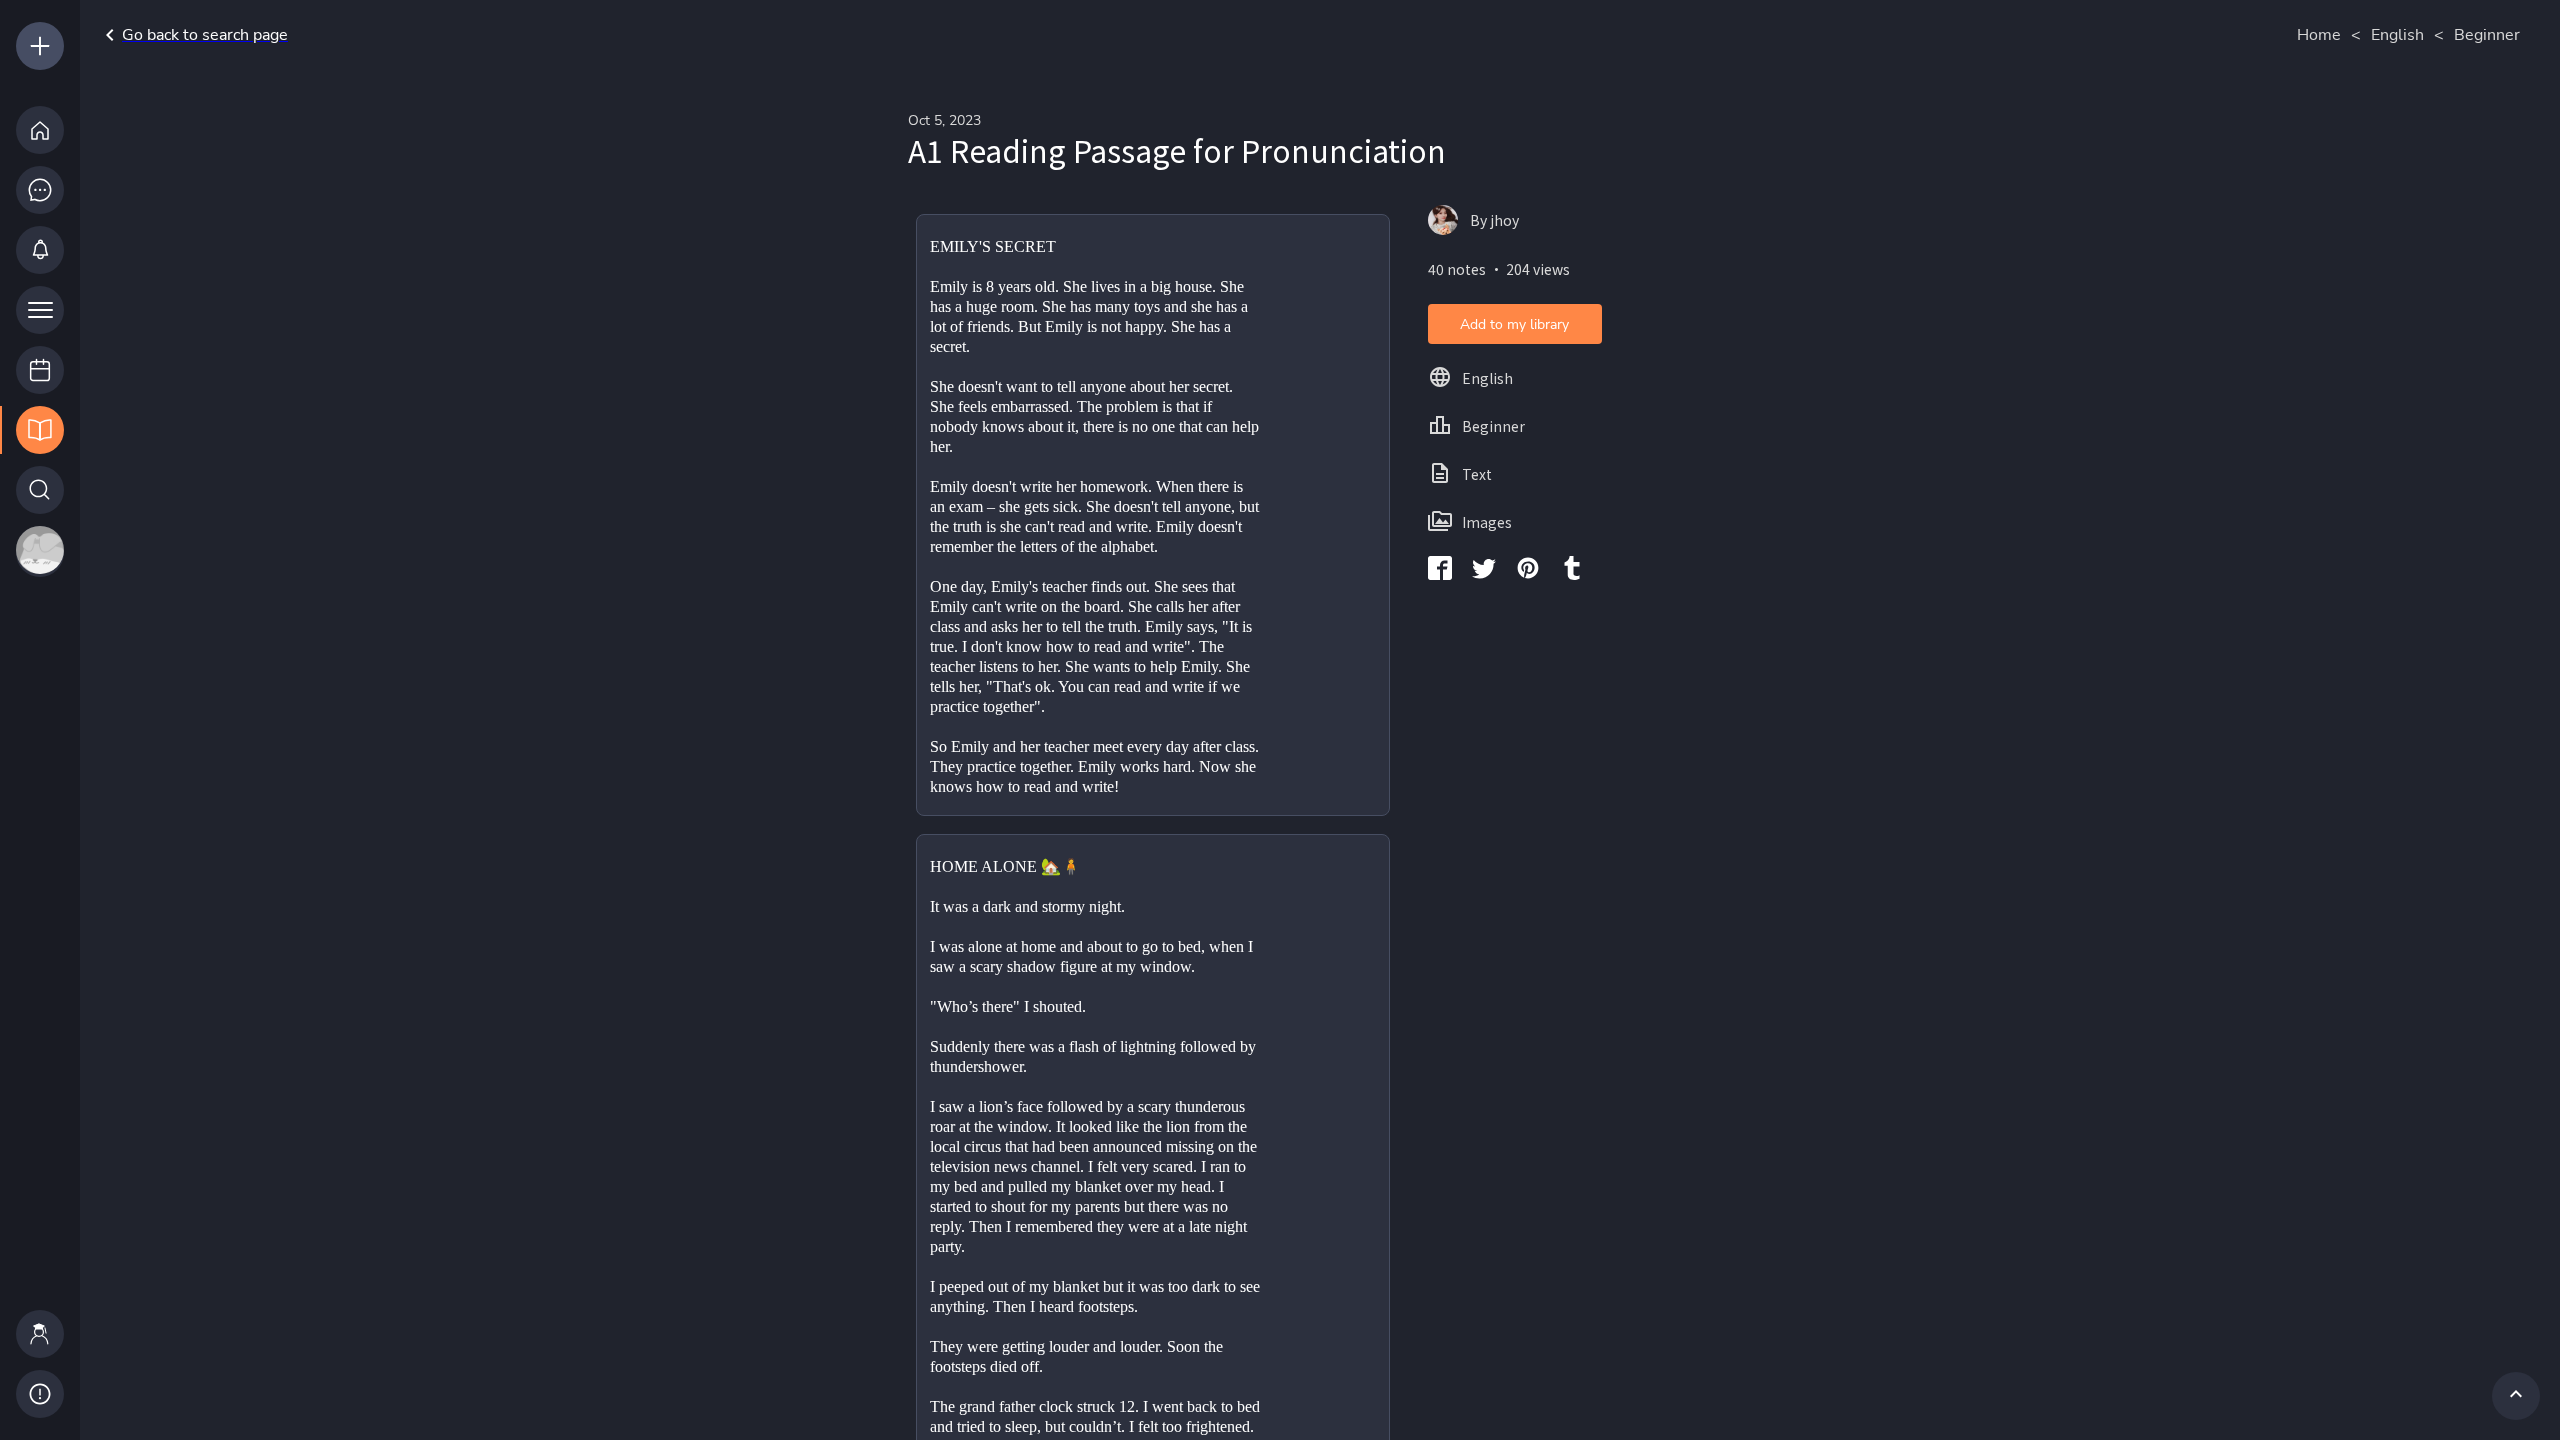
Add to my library (1514, 324)
